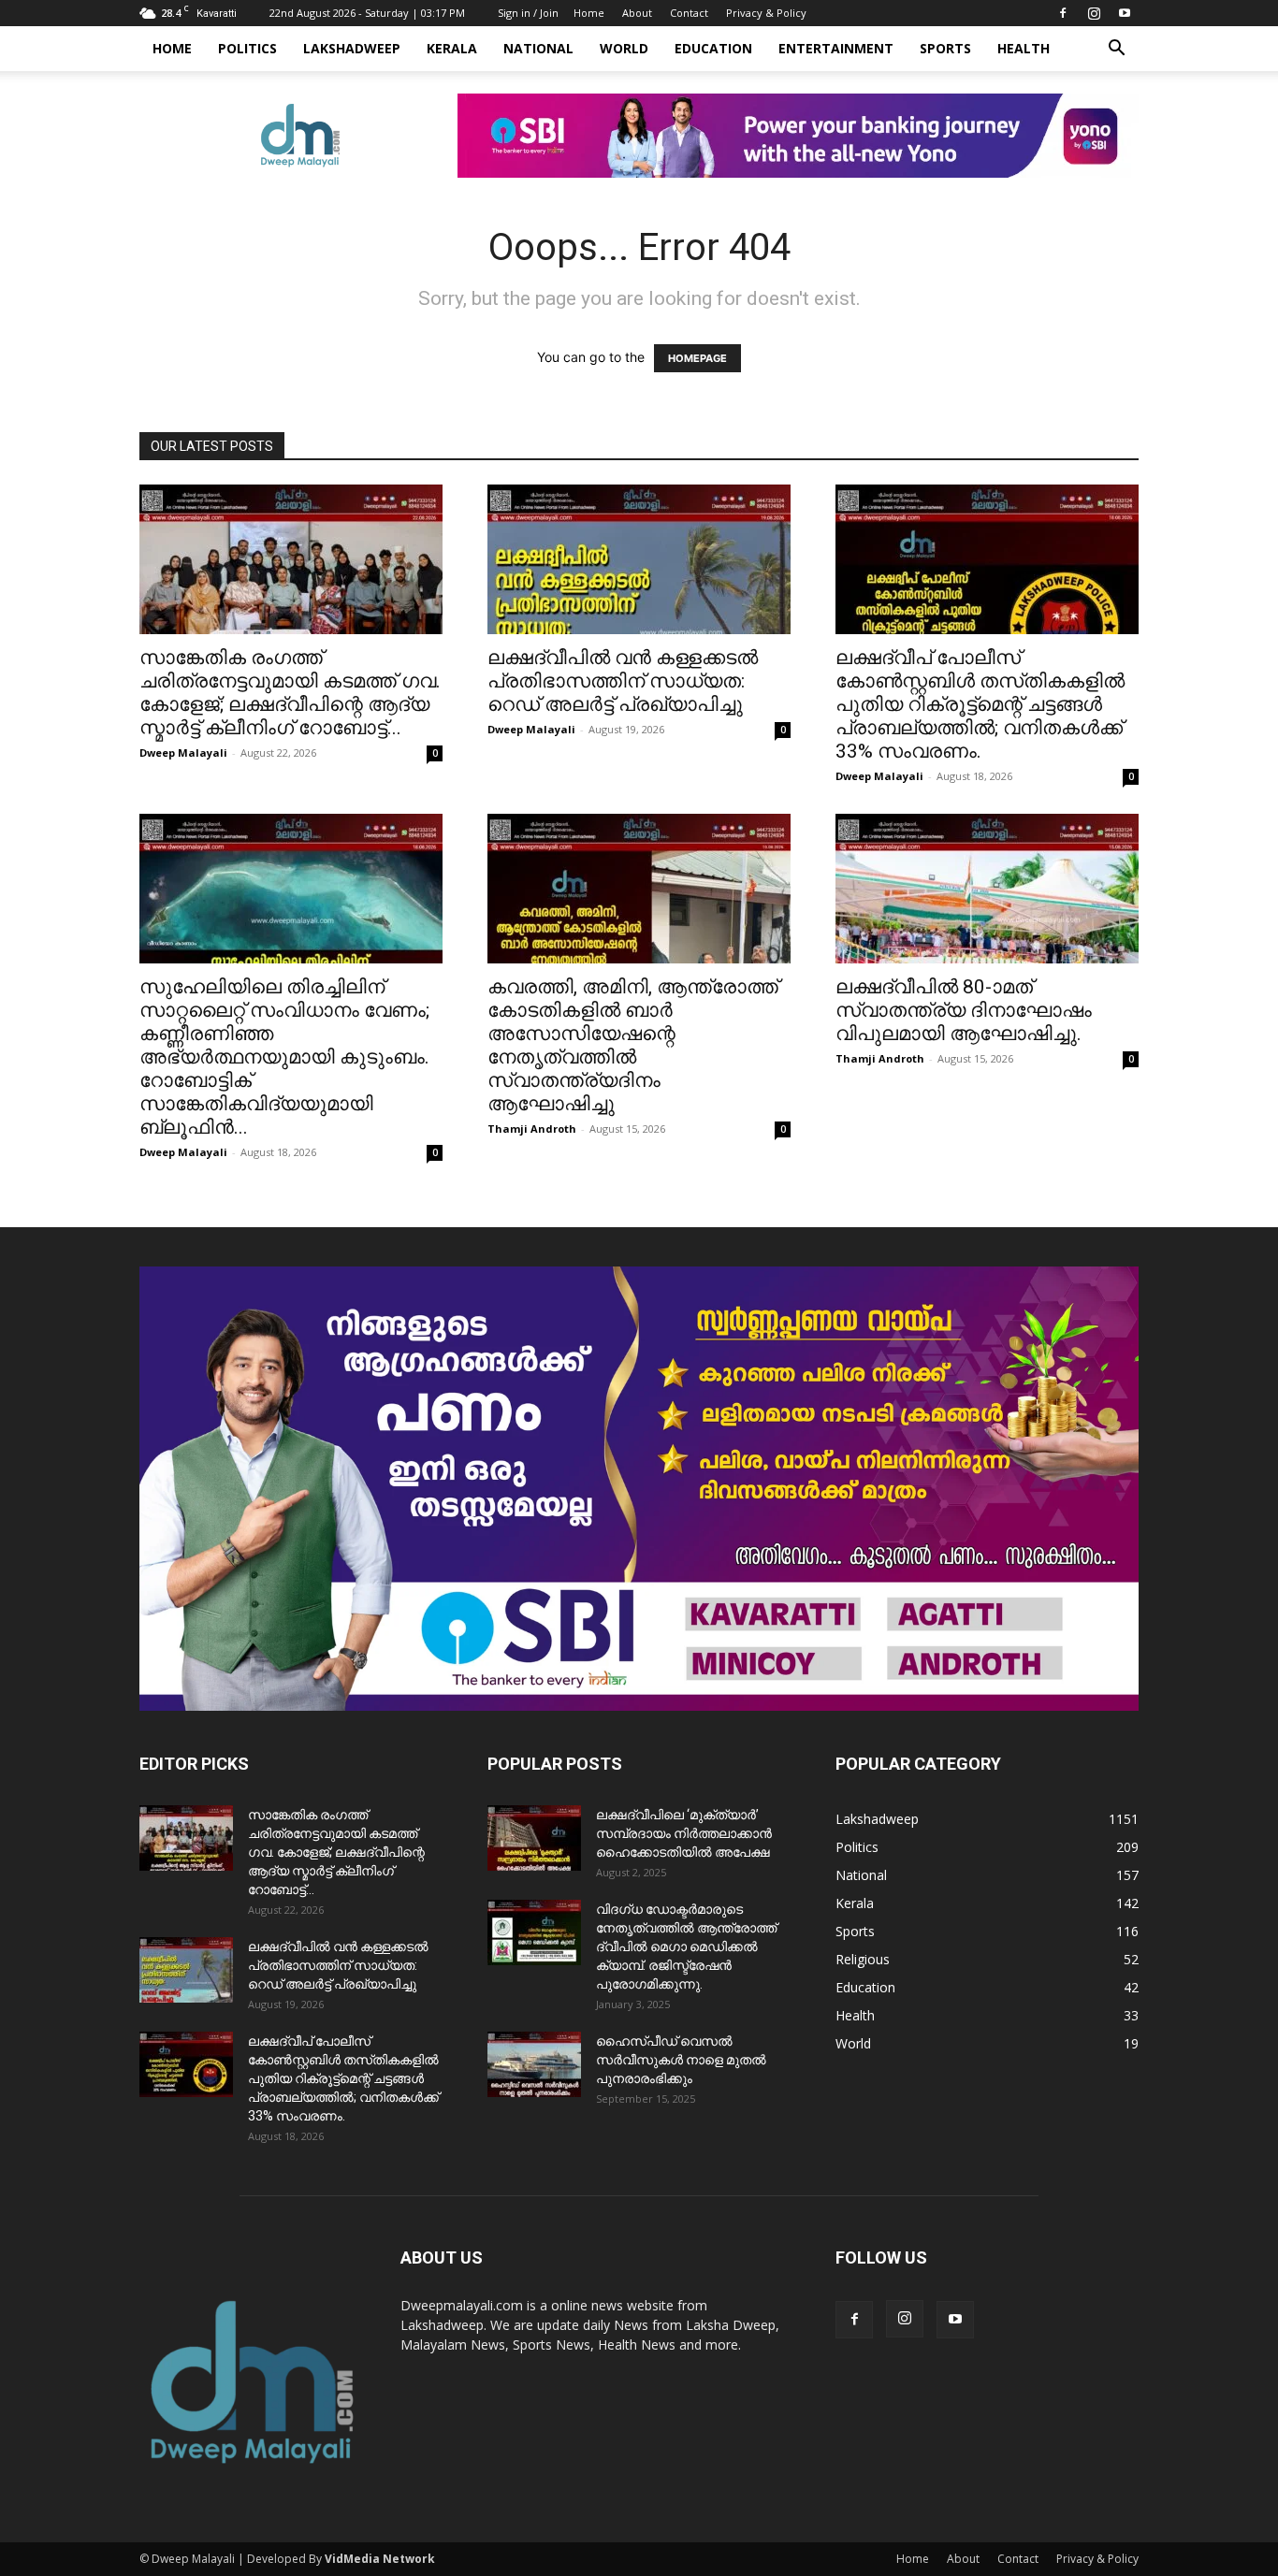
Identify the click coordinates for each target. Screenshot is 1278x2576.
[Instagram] (1094, 13)
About (637, 13)
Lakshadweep (352, 48)
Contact (689, 13)
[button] (1116, 50)
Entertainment (836, 48)
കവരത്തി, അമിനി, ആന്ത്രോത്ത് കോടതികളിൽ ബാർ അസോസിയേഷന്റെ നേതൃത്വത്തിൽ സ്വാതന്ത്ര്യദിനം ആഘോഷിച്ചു (633, 1045)
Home (589, 13)
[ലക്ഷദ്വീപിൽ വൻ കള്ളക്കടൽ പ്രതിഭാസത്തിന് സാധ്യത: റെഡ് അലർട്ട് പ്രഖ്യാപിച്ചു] (639, 559)
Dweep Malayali (183, 753)
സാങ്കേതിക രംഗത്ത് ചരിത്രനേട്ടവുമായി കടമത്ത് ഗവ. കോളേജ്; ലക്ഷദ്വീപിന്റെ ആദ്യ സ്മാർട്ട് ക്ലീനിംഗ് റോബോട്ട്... (290, 693)
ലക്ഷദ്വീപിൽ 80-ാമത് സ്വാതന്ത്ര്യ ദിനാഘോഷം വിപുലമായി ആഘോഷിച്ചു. (964, 1010)
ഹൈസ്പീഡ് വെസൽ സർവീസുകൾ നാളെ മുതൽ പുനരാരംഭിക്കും (681, 2060)
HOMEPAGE (697, 358)
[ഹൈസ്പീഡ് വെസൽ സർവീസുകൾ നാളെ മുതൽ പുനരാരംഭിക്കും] (534, 2064)
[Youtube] (1125, 13)
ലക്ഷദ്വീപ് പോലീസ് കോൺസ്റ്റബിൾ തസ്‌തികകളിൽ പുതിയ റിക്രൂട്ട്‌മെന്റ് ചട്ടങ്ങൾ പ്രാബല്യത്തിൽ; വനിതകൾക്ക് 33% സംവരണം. (980, 704)
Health (1024, 48)
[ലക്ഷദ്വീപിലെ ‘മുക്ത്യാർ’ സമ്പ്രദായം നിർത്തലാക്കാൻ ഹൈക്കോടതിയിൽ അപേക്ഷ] (534, 1838)
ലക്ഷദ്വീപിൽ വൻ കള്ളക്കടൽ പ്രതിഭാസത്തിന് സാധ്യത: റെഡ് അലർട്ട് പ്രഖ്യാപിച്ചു (623, 681)
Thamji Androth (532, 1129)
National (538, 48)
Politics (247, 48)
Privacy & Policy (766, 13)
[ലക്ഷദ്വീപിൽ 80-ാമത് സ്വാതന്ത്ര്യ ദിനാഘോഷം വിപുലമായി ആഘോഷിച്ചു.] (987, 889)
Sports (945, 48)
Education (713, 48)
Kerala (452, 48)
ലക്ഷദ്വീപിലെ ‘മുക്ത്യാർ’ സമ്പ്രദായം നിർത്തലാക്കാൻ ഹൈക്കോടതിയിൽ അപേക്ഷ (684, 1833)
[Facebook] (1063, 13)
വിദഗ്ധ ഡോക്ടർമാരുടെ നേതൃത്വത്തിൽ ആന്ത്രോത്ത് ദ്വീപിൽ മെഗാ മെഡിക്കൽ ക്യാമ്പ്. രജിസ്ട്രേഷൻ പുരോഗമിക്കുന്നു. (686, 1946)
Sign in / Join (528, 13)
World (624, 48)
